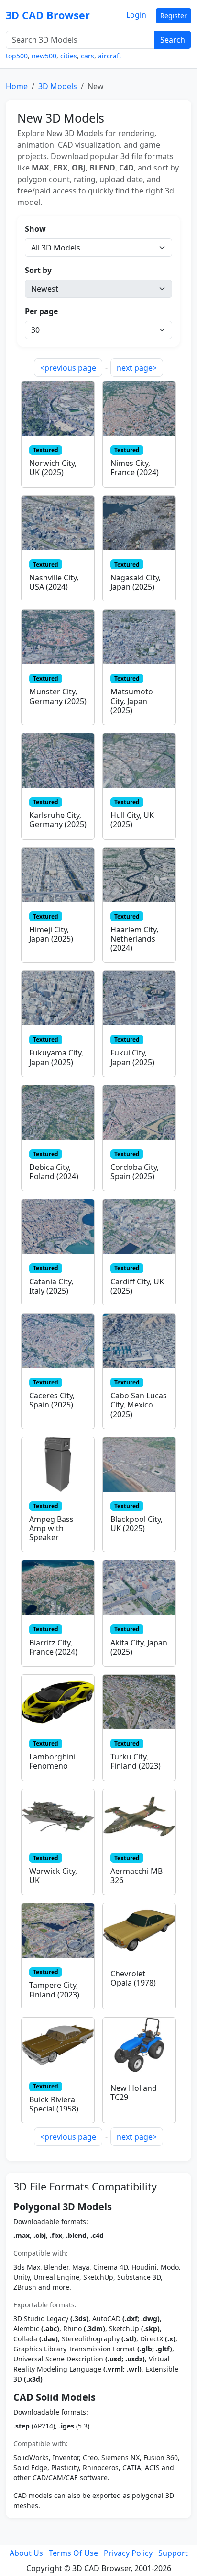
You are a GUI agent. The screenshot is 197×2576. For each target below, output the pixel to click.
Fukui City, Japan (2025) (132, 1057)
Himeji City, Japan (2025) (51, 934)
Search (173, 40)
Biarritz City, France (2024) (53, 1647)
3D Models (58, 86)
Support (173, 2553)
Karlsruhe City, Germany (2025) (58, 820)
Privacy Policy (128, 2553)
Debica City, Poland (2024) (54, 1172)
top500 (17, 56)
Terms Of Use (73, 2553)
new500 (44, 56)
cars (88, 56)
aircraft (110, 56)
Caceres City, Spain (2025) (52, 1400)
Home (17, 86)
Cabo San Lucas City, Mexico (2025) (139, 1405)
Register (174, 16)
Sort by (38, 270)
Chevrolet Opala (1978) (133, 1978)
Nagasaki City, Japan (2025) (136, 582)
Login (136, 15)
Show (35, 229)
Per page (41, 311)
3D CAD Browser (48, 15)
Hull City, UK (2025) (132, 820)
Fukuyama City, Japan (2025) (56, 1057)
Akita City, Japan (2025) (139, 1647)
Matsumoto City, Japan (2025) (132, 701)
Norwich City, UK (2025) (53, 468)
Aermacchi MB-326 (138, 1876)
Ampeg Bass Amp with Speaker (51, 1528)
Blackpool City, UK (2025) (137, 1524)
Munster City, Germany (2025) (58, 696)
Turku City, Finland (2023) (136, 1761)
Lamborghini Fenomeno (52, 1761)
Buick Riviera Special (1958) (54, 2104)
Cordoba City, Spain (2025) (135, 1172)
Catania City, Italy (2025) (51, 1286)
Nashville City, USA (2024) (54, 582)
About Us (26, 2553)
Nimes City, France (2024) (135, 468)
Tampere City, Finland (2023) (54, 1990)
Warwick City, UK (53, 1876)
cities (69, 56)
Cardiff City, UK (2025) (137, 1286)
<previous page (68, 368)
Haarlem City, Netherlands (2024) (134, 939)
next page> (137, 368)
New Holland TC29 (134, 2093)
